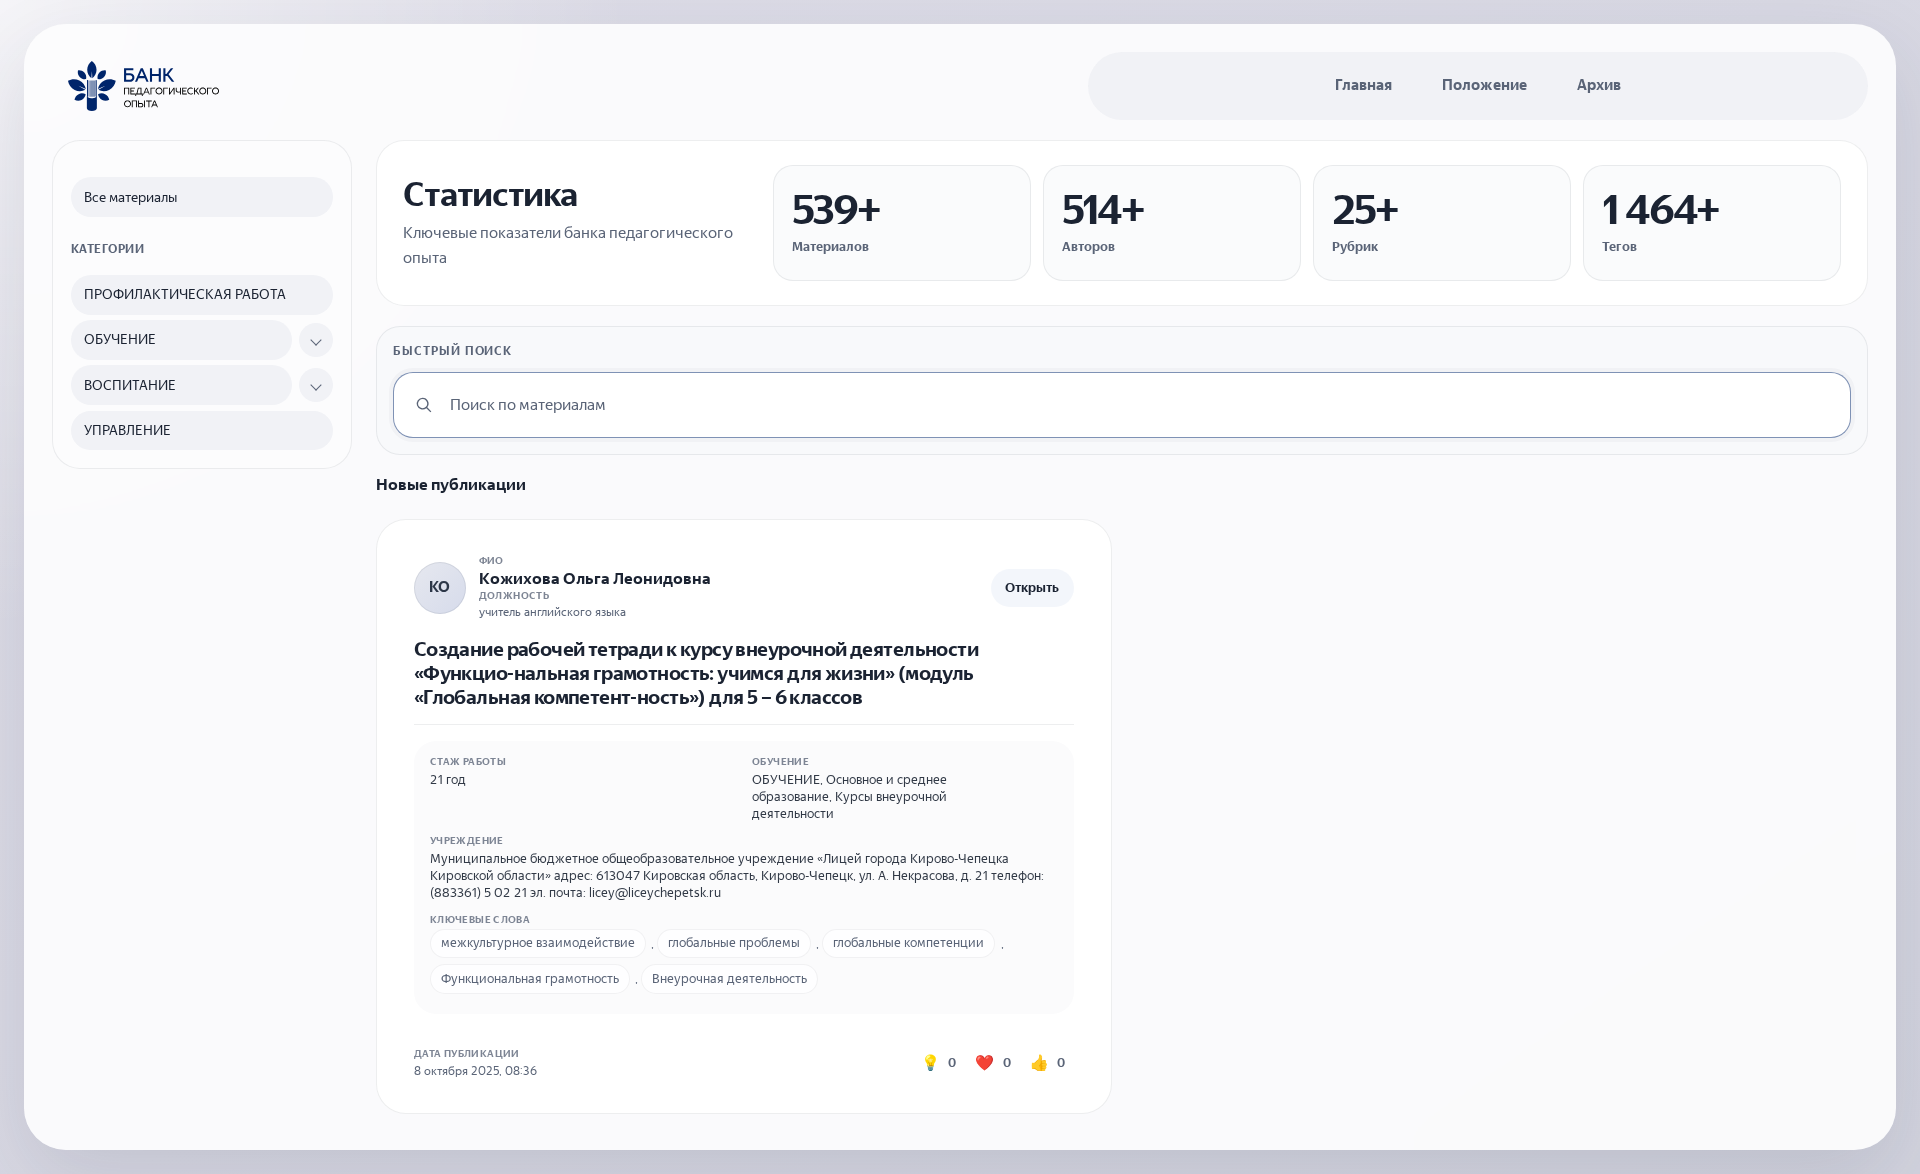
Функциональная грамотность (530, 978)
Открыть (1032, 587)
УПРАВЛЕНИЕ (127, 430)
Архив (1599, 85)
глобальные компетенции (908, 942)
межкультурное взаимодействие (538, 942)
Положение (1484, 85)
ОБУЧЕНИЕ (120, 339)
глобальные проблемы (734, 942)
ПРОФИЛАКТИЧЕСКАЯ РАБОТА (185, 294)
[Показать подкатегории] (316, 340)
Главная (1363, 85)
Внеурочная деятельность (729, 978)
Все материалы (130, 197)
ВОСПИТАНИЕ (130, 385)
